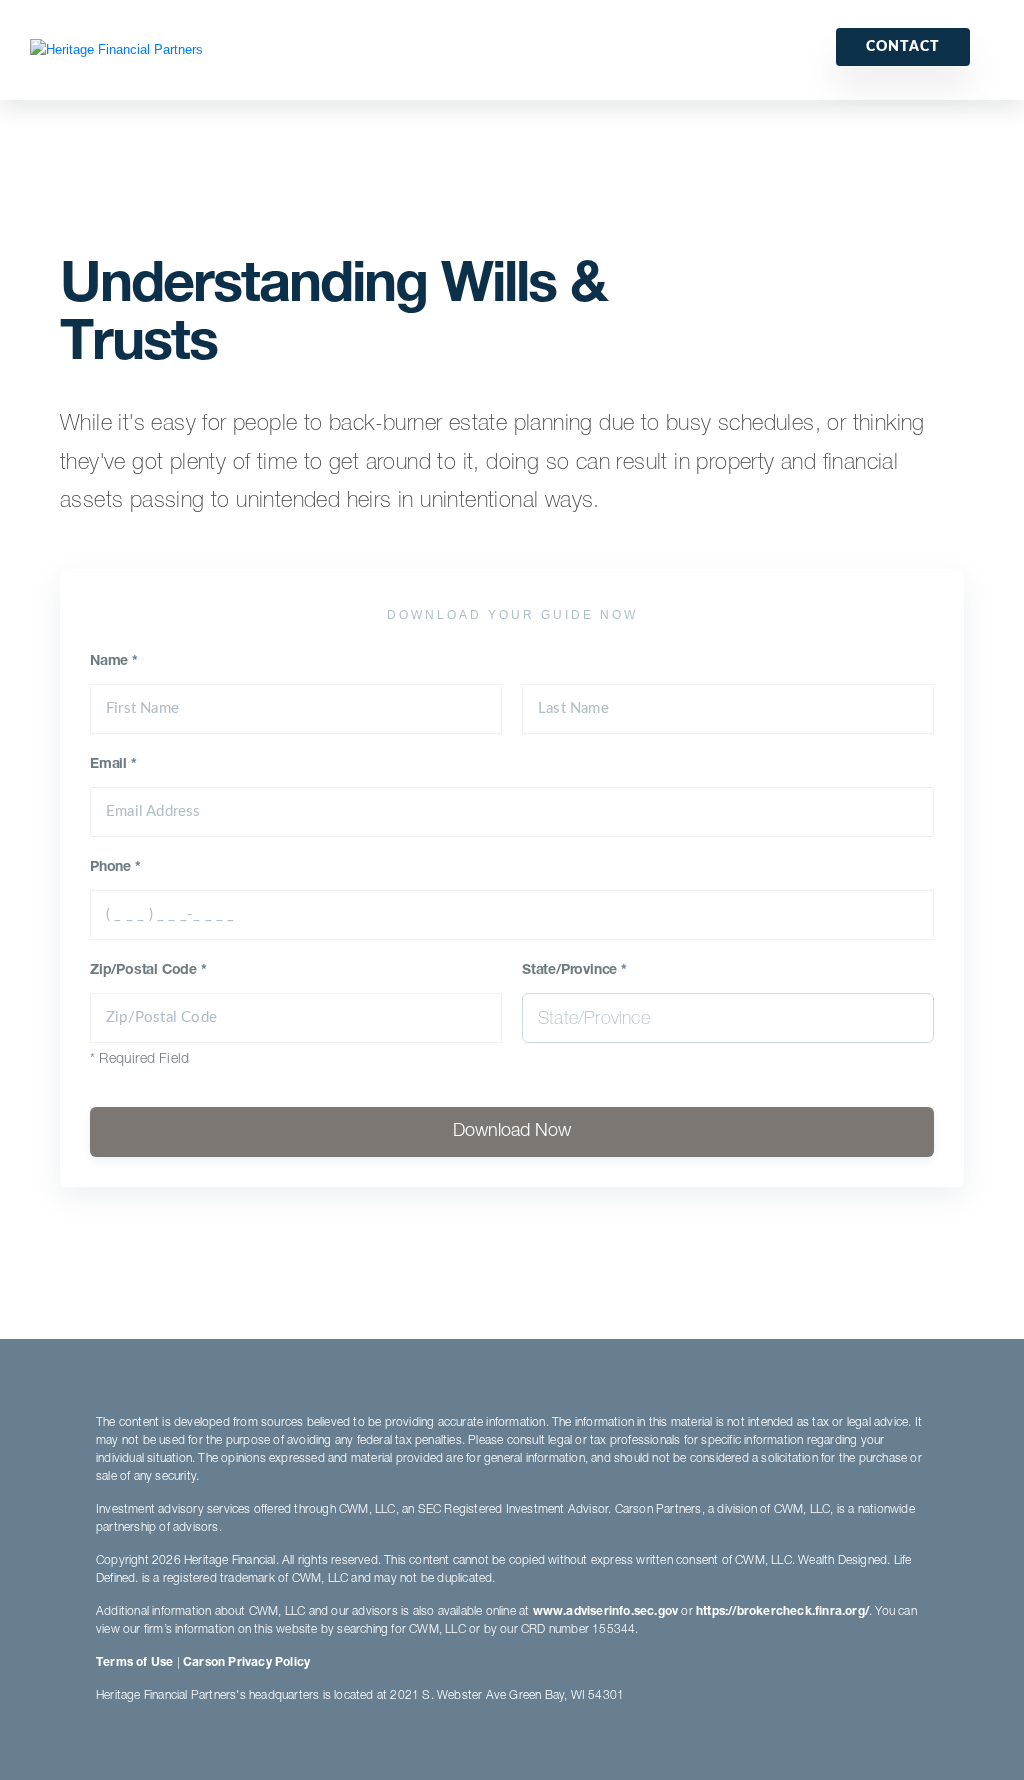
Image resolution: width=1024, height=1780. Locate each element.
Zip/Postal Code (148, 971)
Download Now (512, 1132)
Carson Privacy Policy (246, 1663)
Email (113, 765)
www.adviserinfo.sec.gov (606, 1612)
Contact (903, 47)
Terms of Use (134, 1663)
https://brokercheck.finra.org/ (782, 1612)
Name (114, 662)
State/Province (574, 971)
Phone (115, 868)
